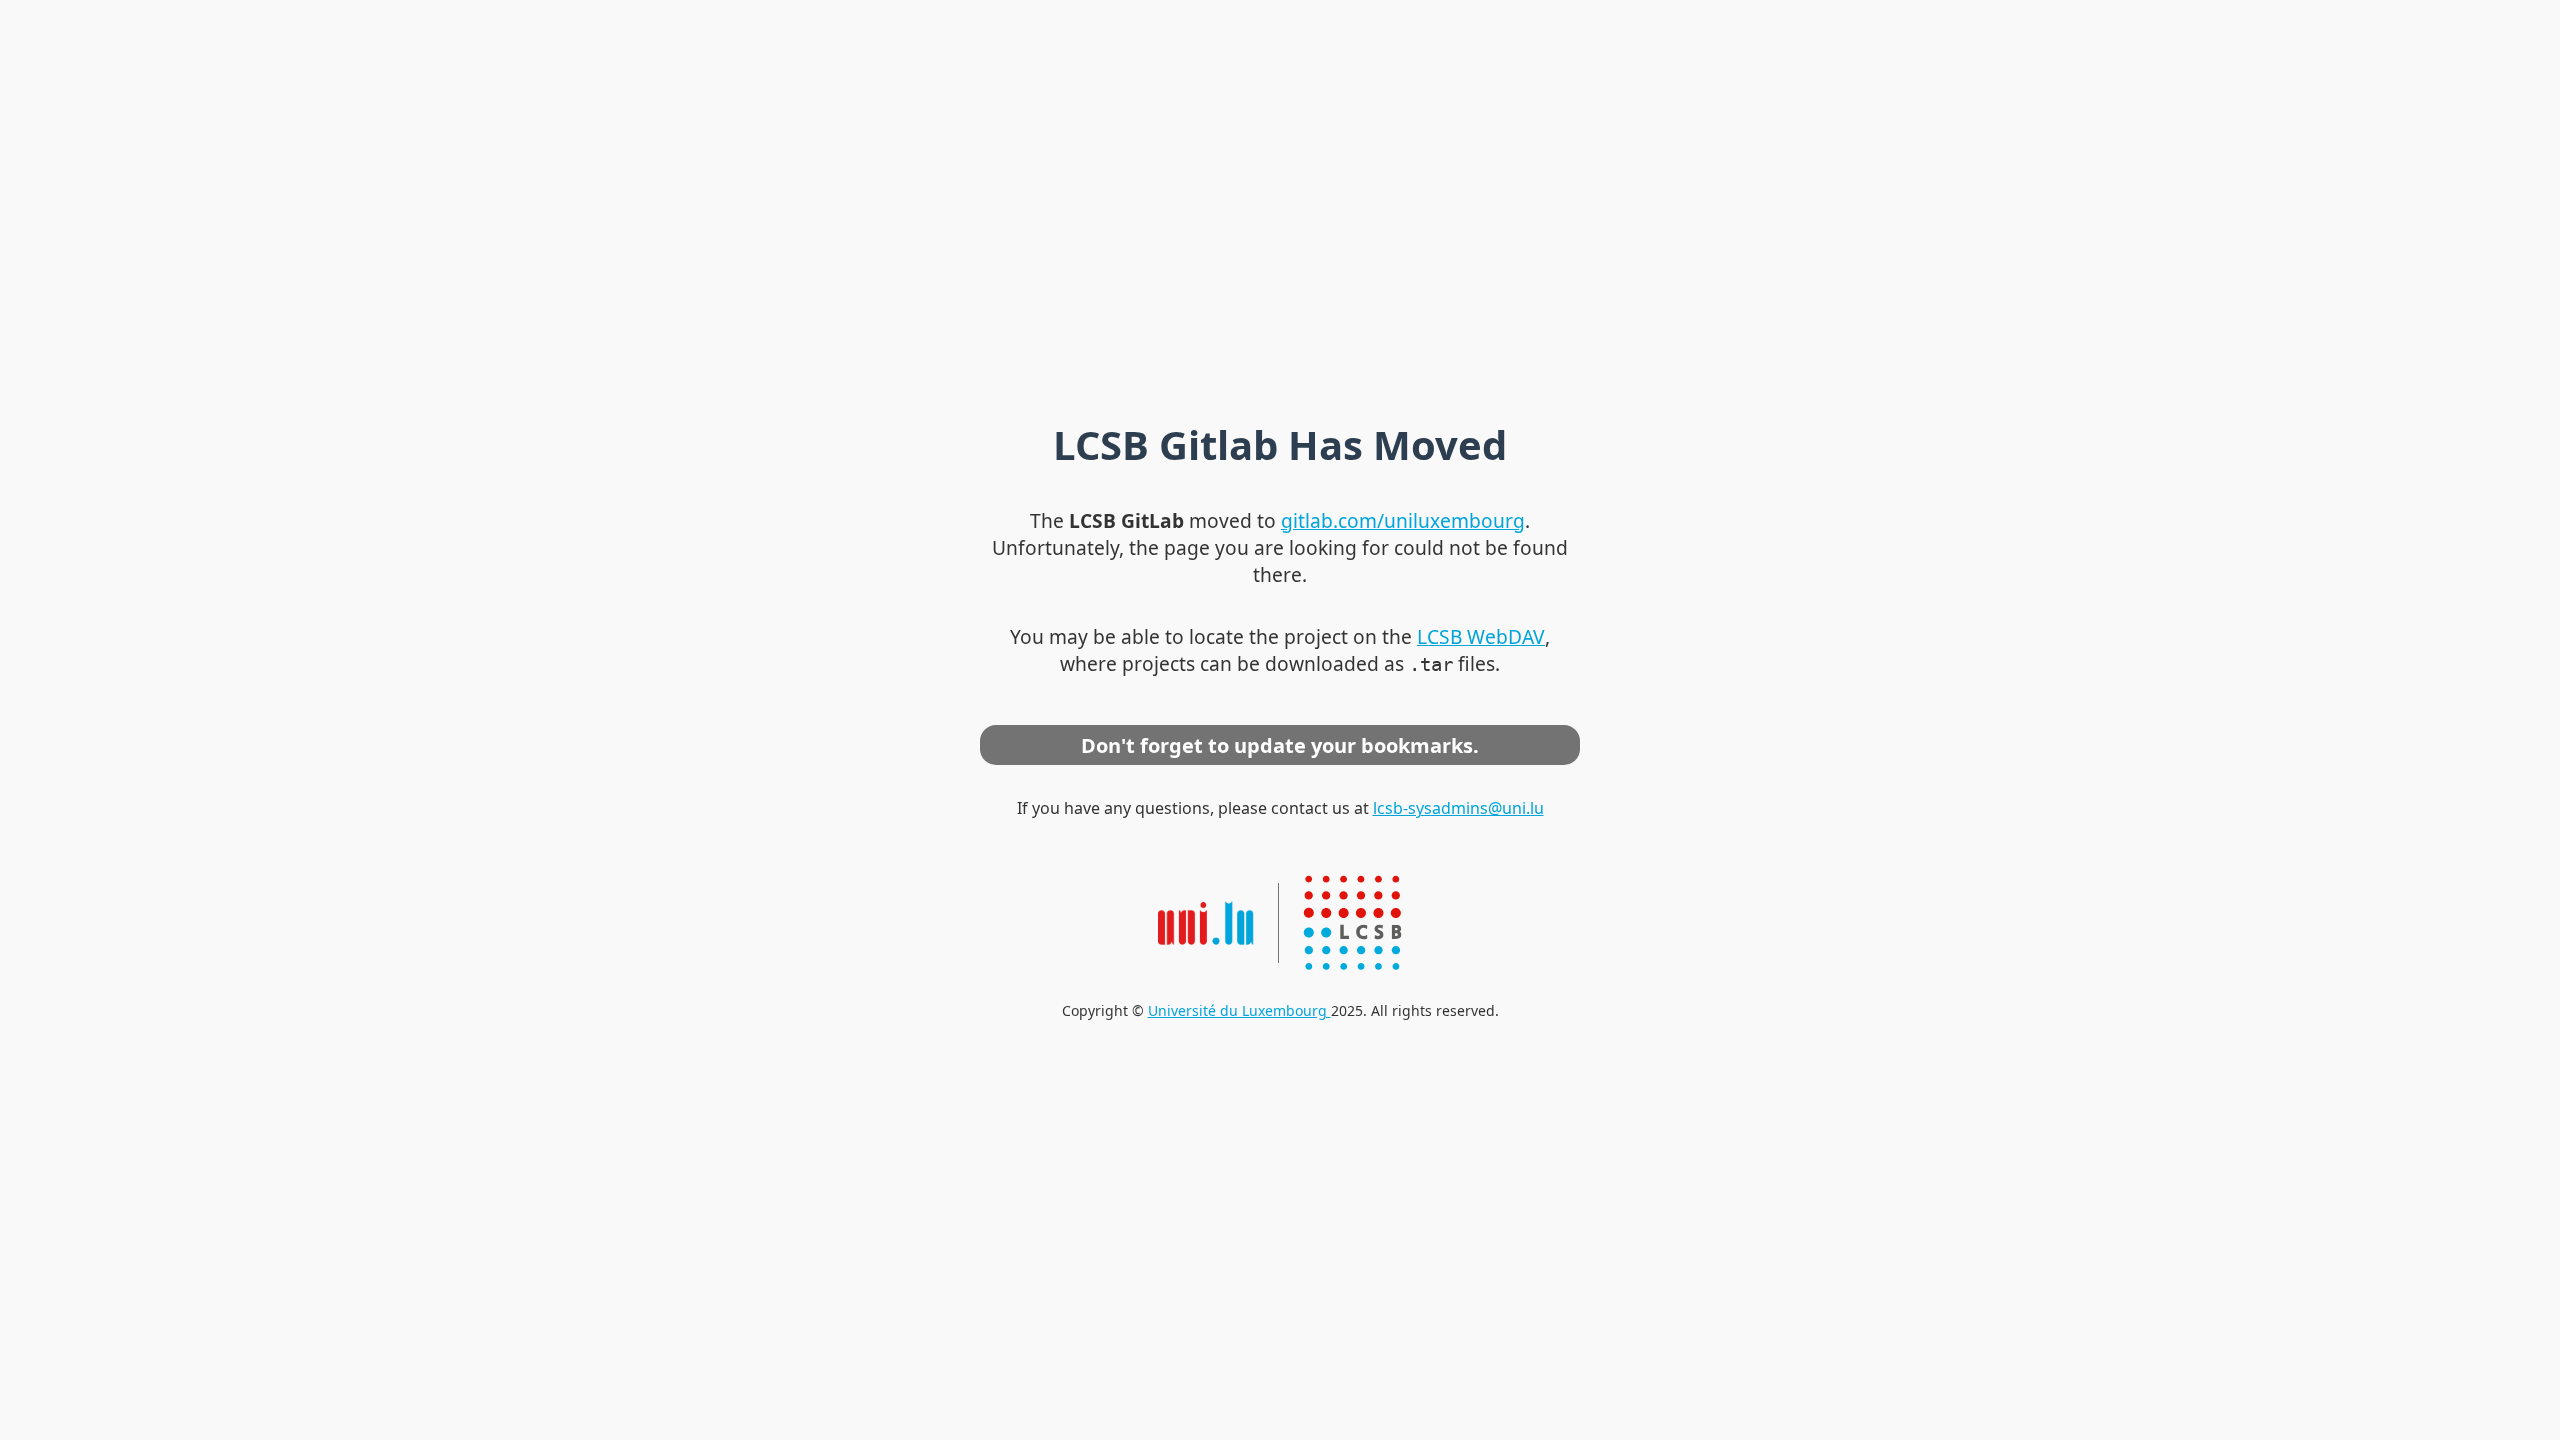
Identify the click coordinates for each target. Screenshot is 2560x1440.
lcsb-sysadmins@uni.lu (1458, 808)
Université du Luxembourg (1239, 1010)
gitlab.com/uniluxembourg (1403, 520)
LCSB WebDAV (1481, 636)
